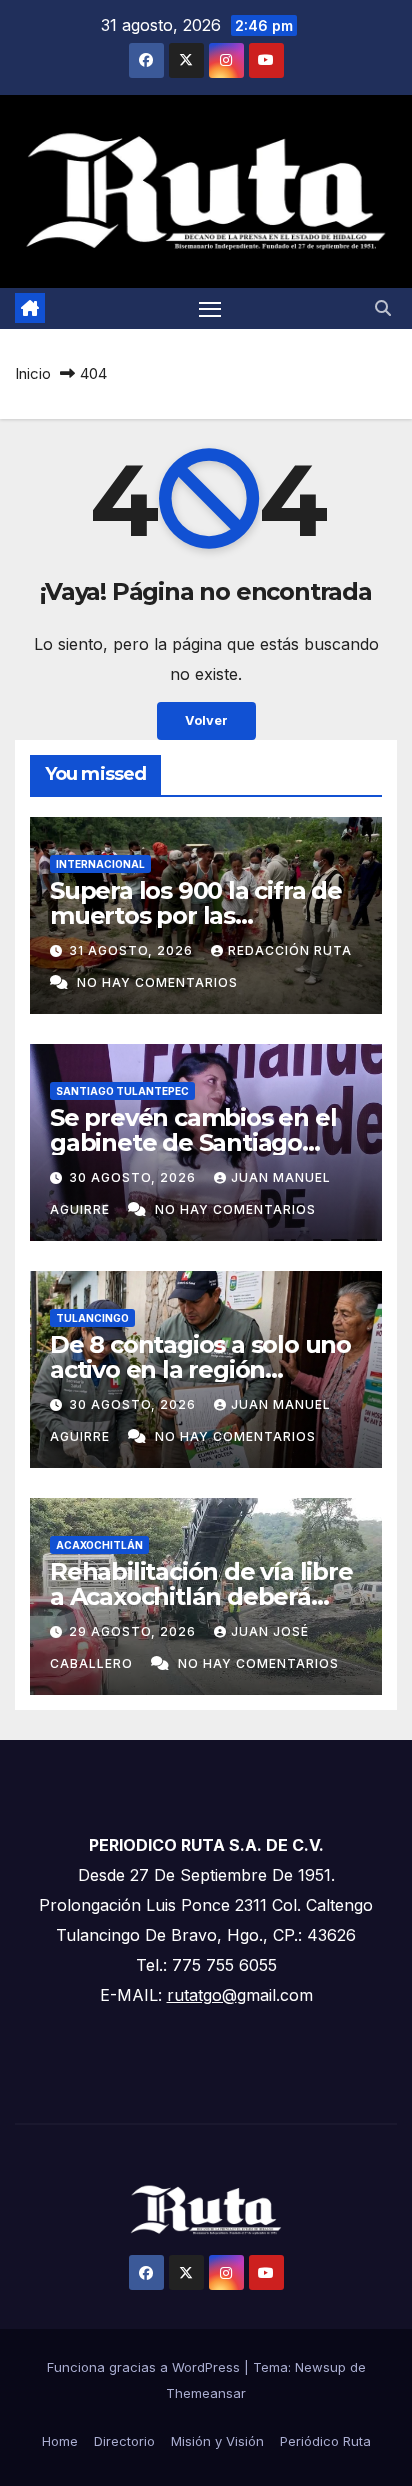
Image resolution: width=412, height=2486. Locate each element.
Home (60, 2441)
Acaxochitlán (99, 1545)
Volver (206, 720)
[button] (383, 308)
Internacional (100, 864)
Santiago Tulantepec (122, 1091)
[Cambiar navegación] (210, 309)
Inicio (33, 373)
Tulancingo (92, 1318)
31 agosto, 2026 (133, 950)
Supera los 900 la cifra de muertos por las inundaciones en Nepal (196, 915)
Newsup (320, 2367)
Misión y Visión (217, 2441)
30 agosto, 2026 (134, 1177)
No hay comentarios (157, 982)
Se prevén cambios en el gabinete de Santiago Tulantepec (193, 1142)
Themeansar (206, 2393)
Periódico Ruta (325, 2441)
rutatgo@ (202, 1995)
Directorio (124, 2441)
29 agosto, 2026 (134, 1631)
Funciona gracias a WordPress (145, 2367)
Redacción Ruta (290, 950)
